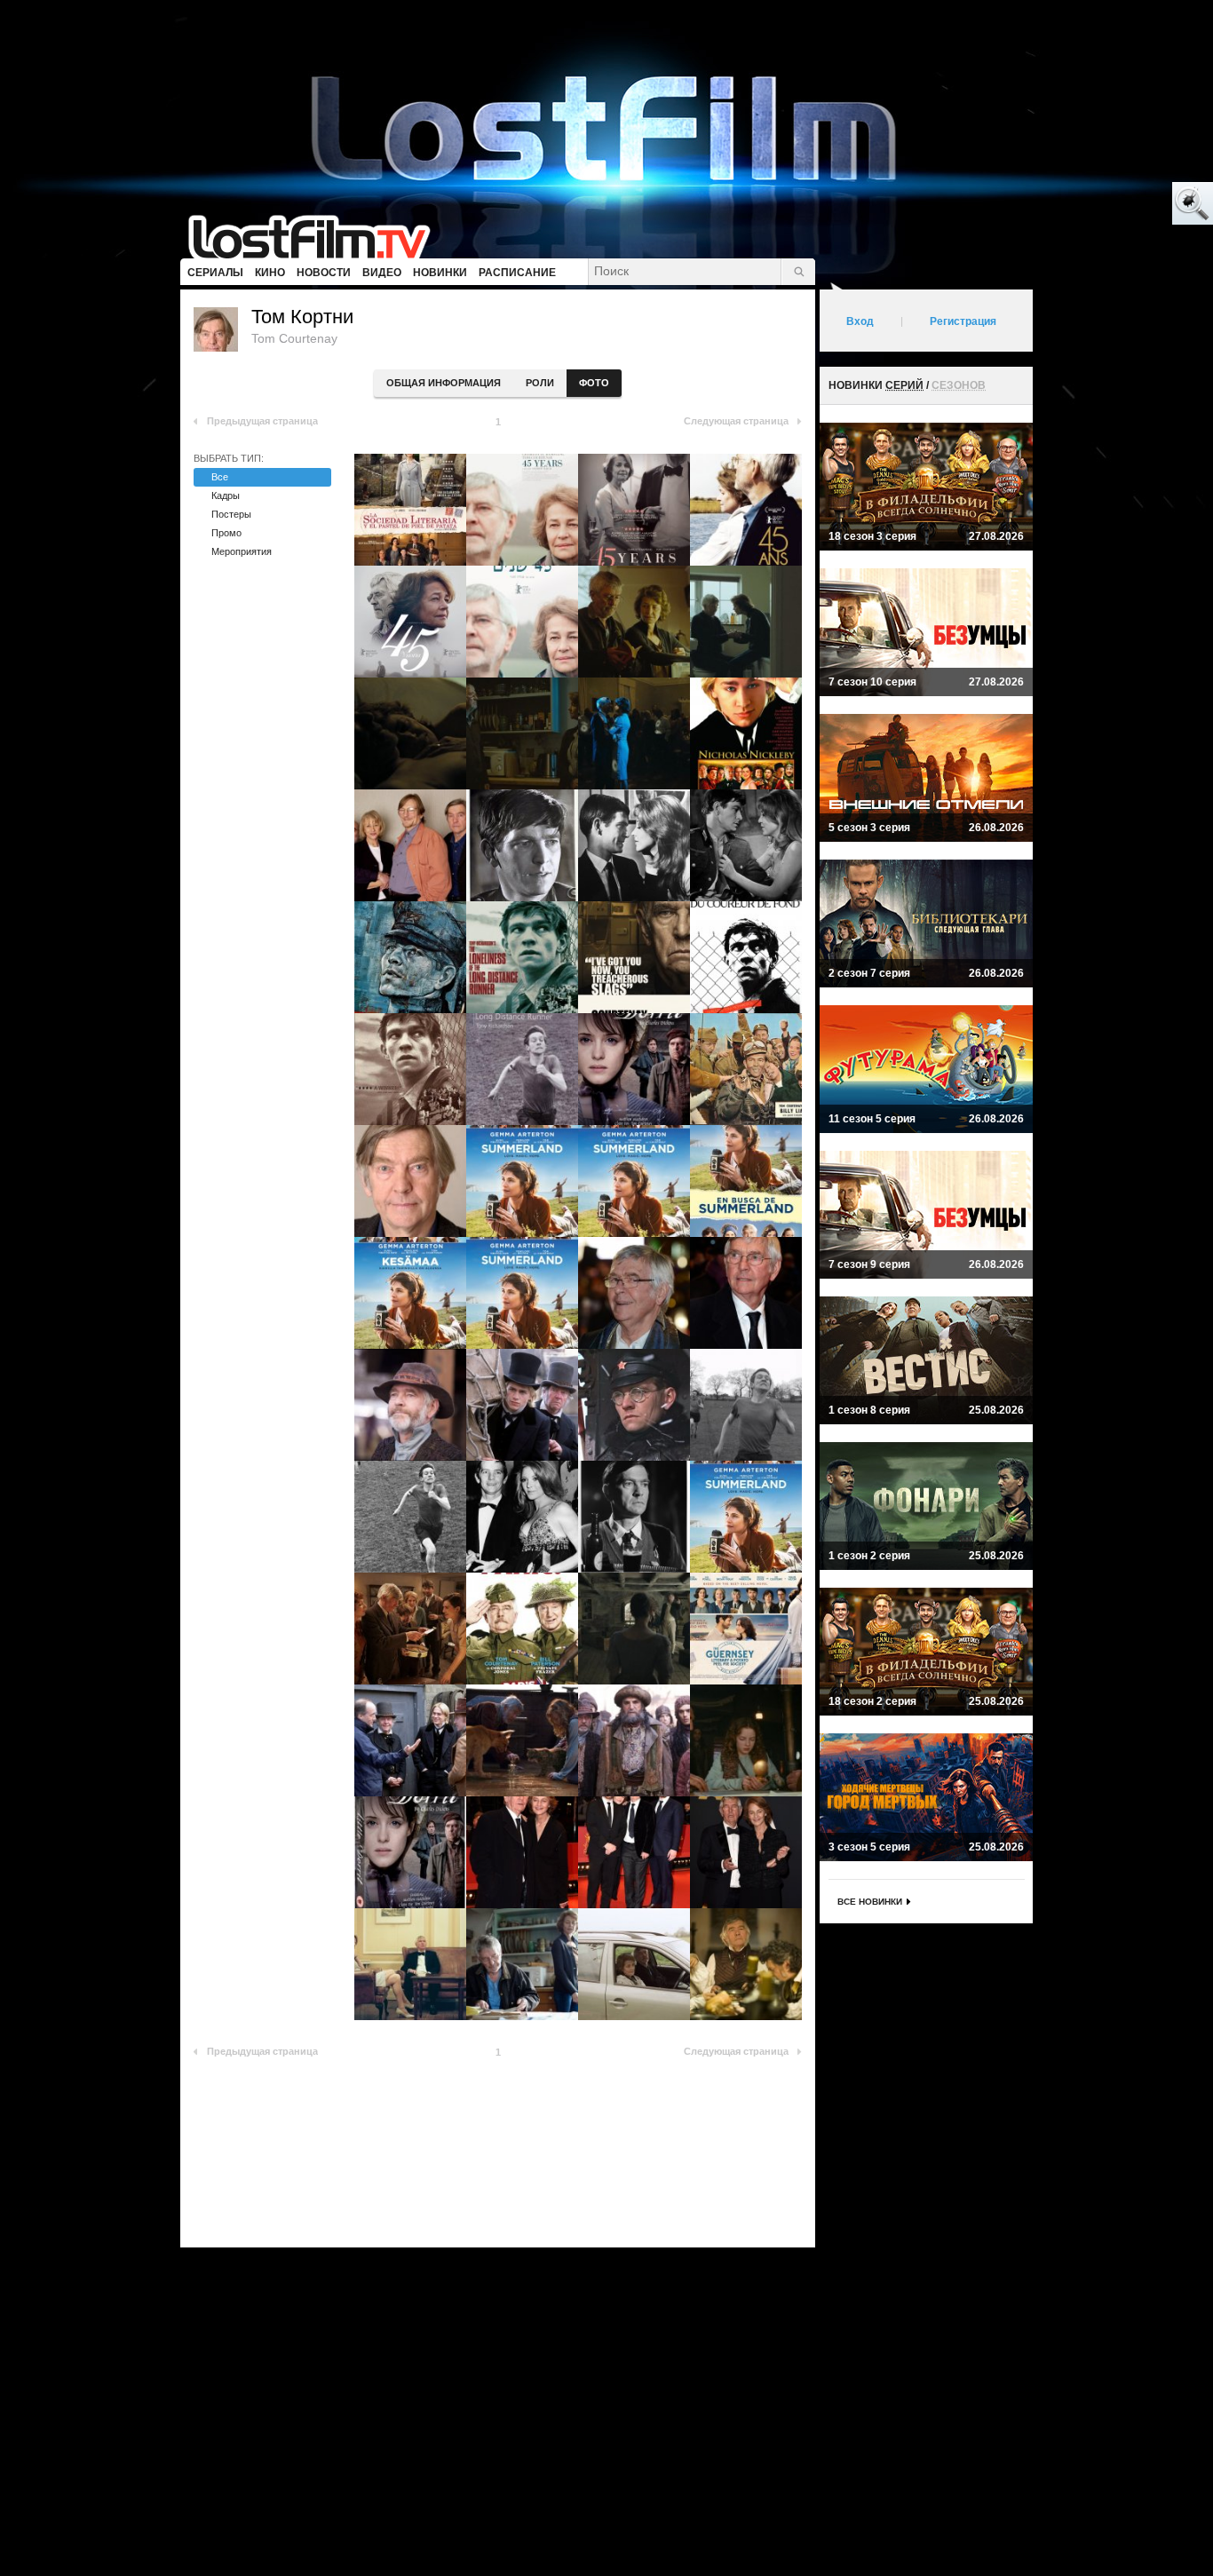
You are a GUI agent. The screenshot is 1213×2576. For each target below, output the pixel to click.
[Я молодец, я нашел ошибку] (1124, 204)
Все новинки (870, 1902)
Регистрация (963, 321)
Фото (594, 383)
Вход (860, 321)
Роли (540, 383)
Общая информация (444, 383)
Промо (226, 533)
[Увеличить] (410, 510)
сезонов (959, 385)
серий (904, 385)
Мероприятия (242, 551)
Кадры (226, 495)
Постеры (231, 514)
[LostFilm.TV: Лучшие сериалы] (317, 235)
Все (220, 477)
